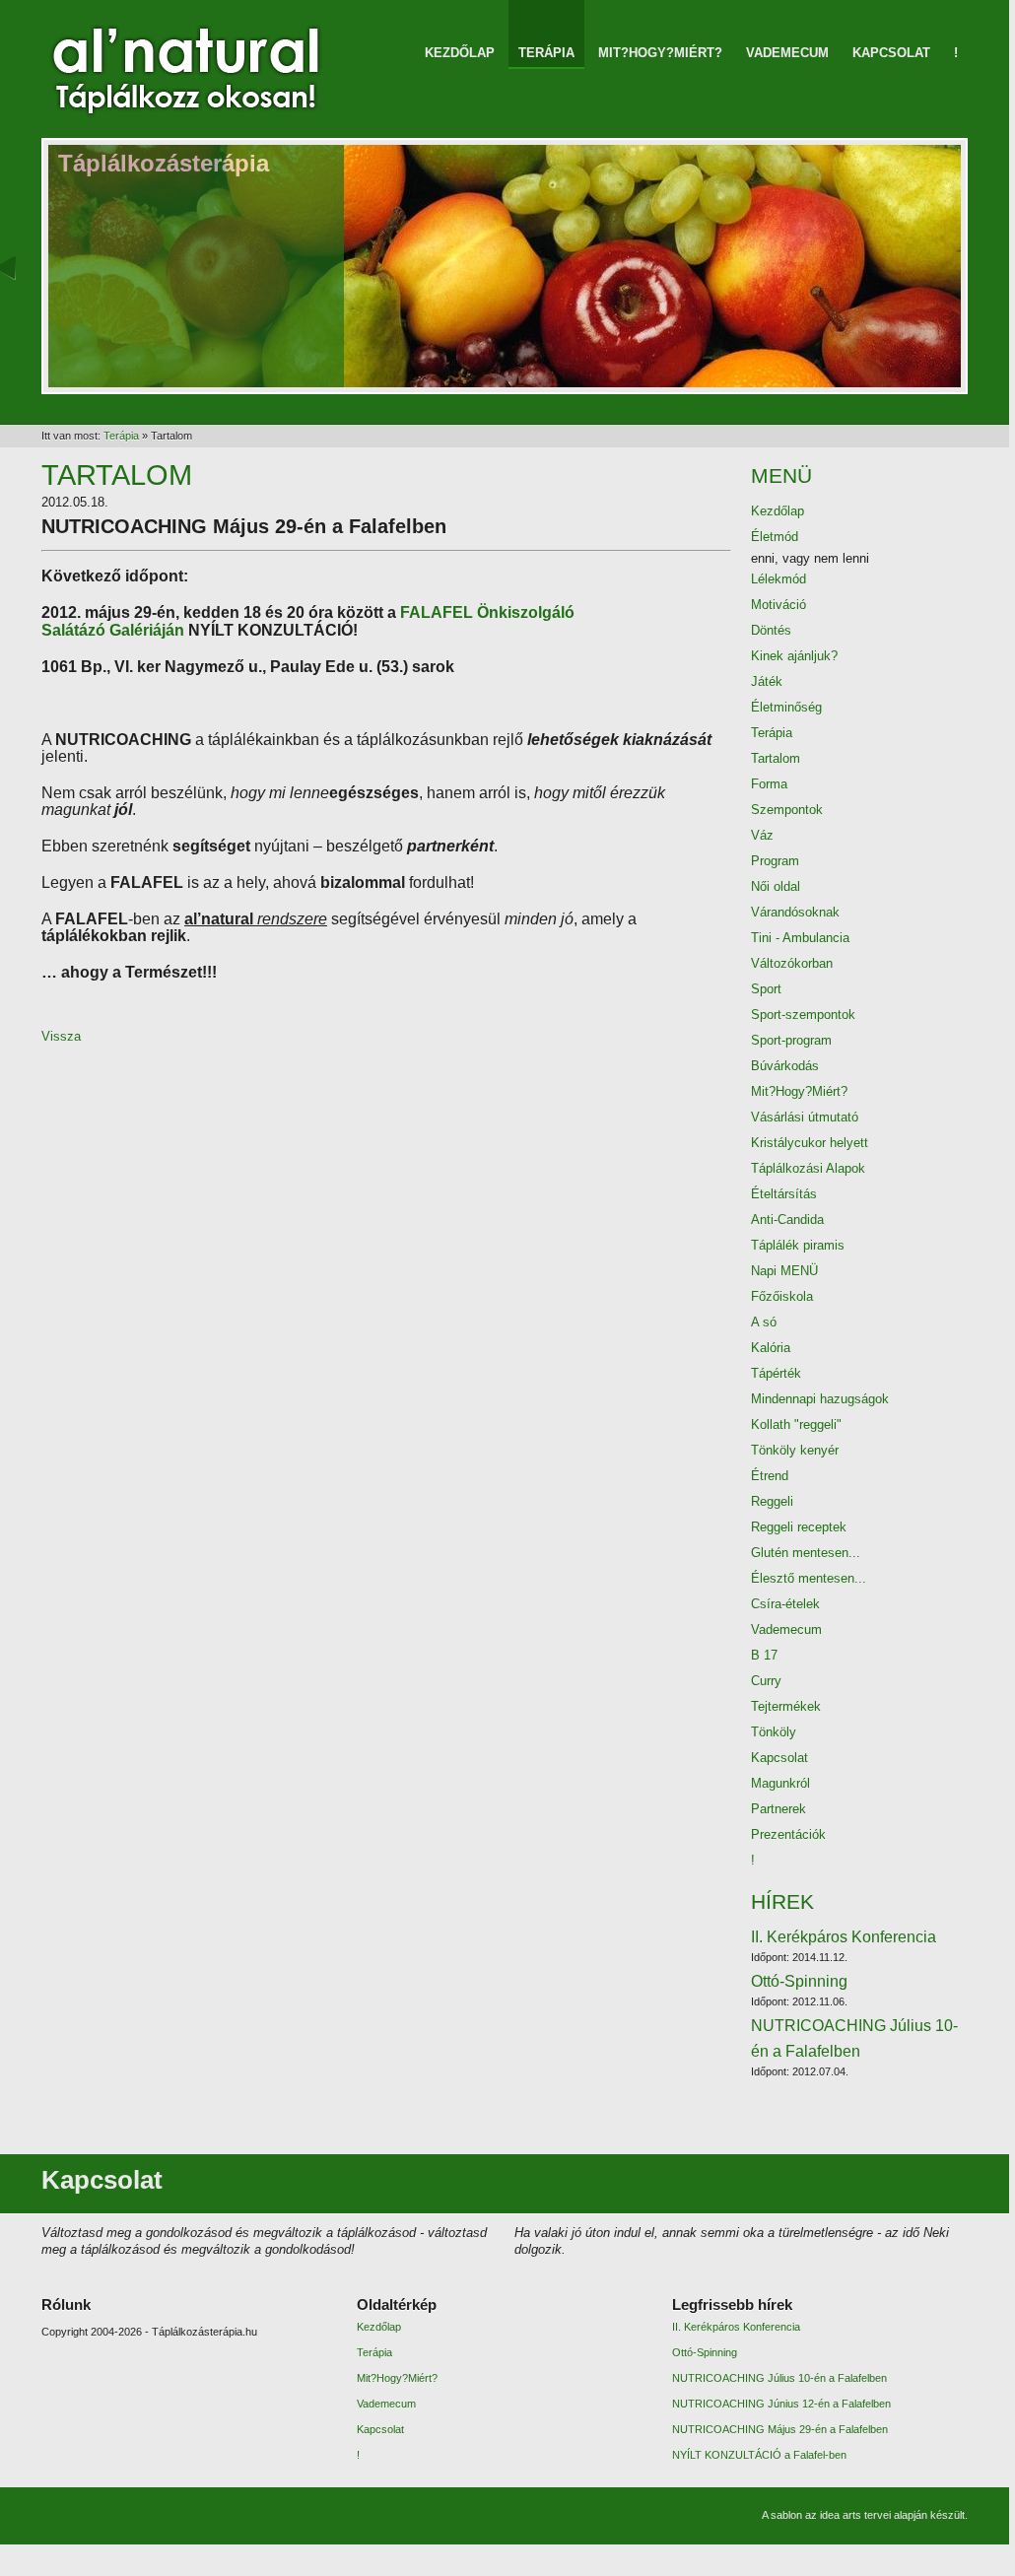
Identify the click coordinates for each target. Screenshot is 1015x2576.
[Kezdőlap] (189, 107)
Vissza (61, 1036)
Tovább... (914, 2174)
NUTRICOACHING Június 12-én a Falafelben (781, 2404)
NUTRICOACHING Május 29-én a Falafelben (780, 2429)
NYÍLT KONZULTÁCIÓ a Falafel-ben (759, 2455)
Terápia (121, 436)
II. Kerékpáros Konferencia (844, 1946)
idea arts (841, 2515)
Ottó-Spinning (799, 1990)
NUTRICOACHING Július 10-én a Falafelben (854, 2047)
